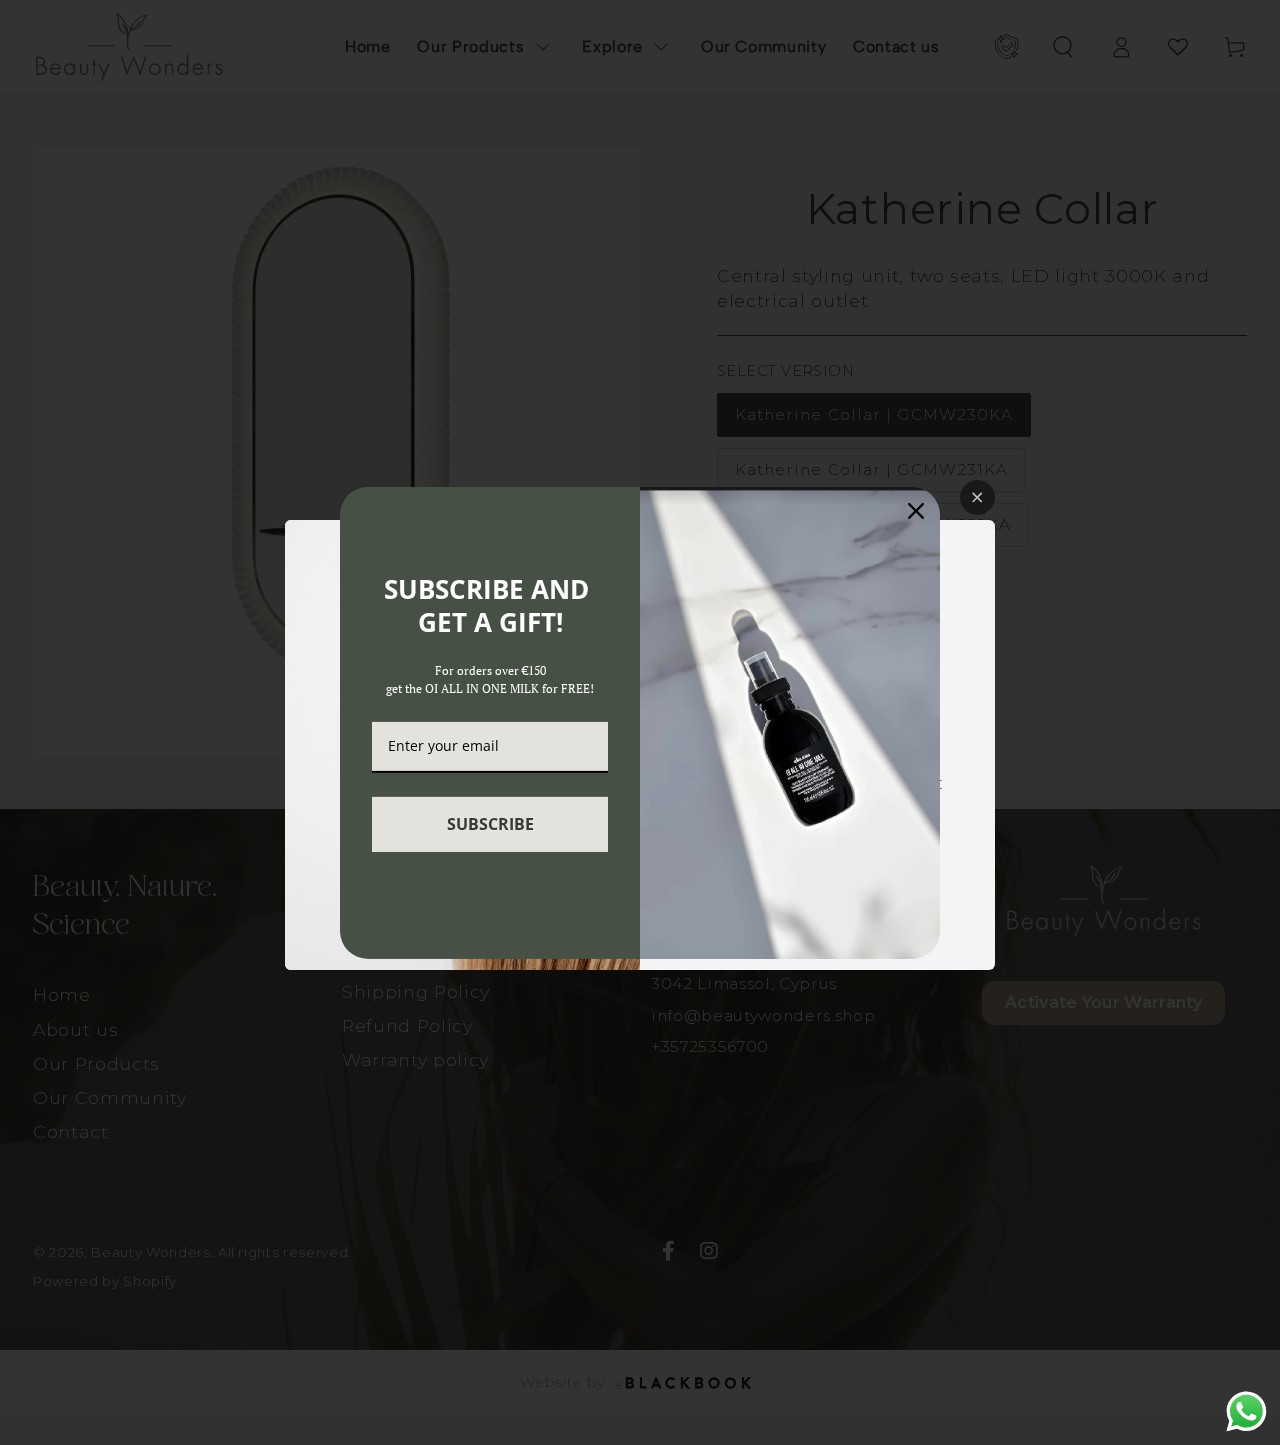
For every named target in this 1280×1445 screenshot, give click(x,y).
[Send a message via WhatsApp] (1246, 1411)
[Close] (916, 510)
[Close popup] (977, 497)
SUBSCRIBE (490, 824)
